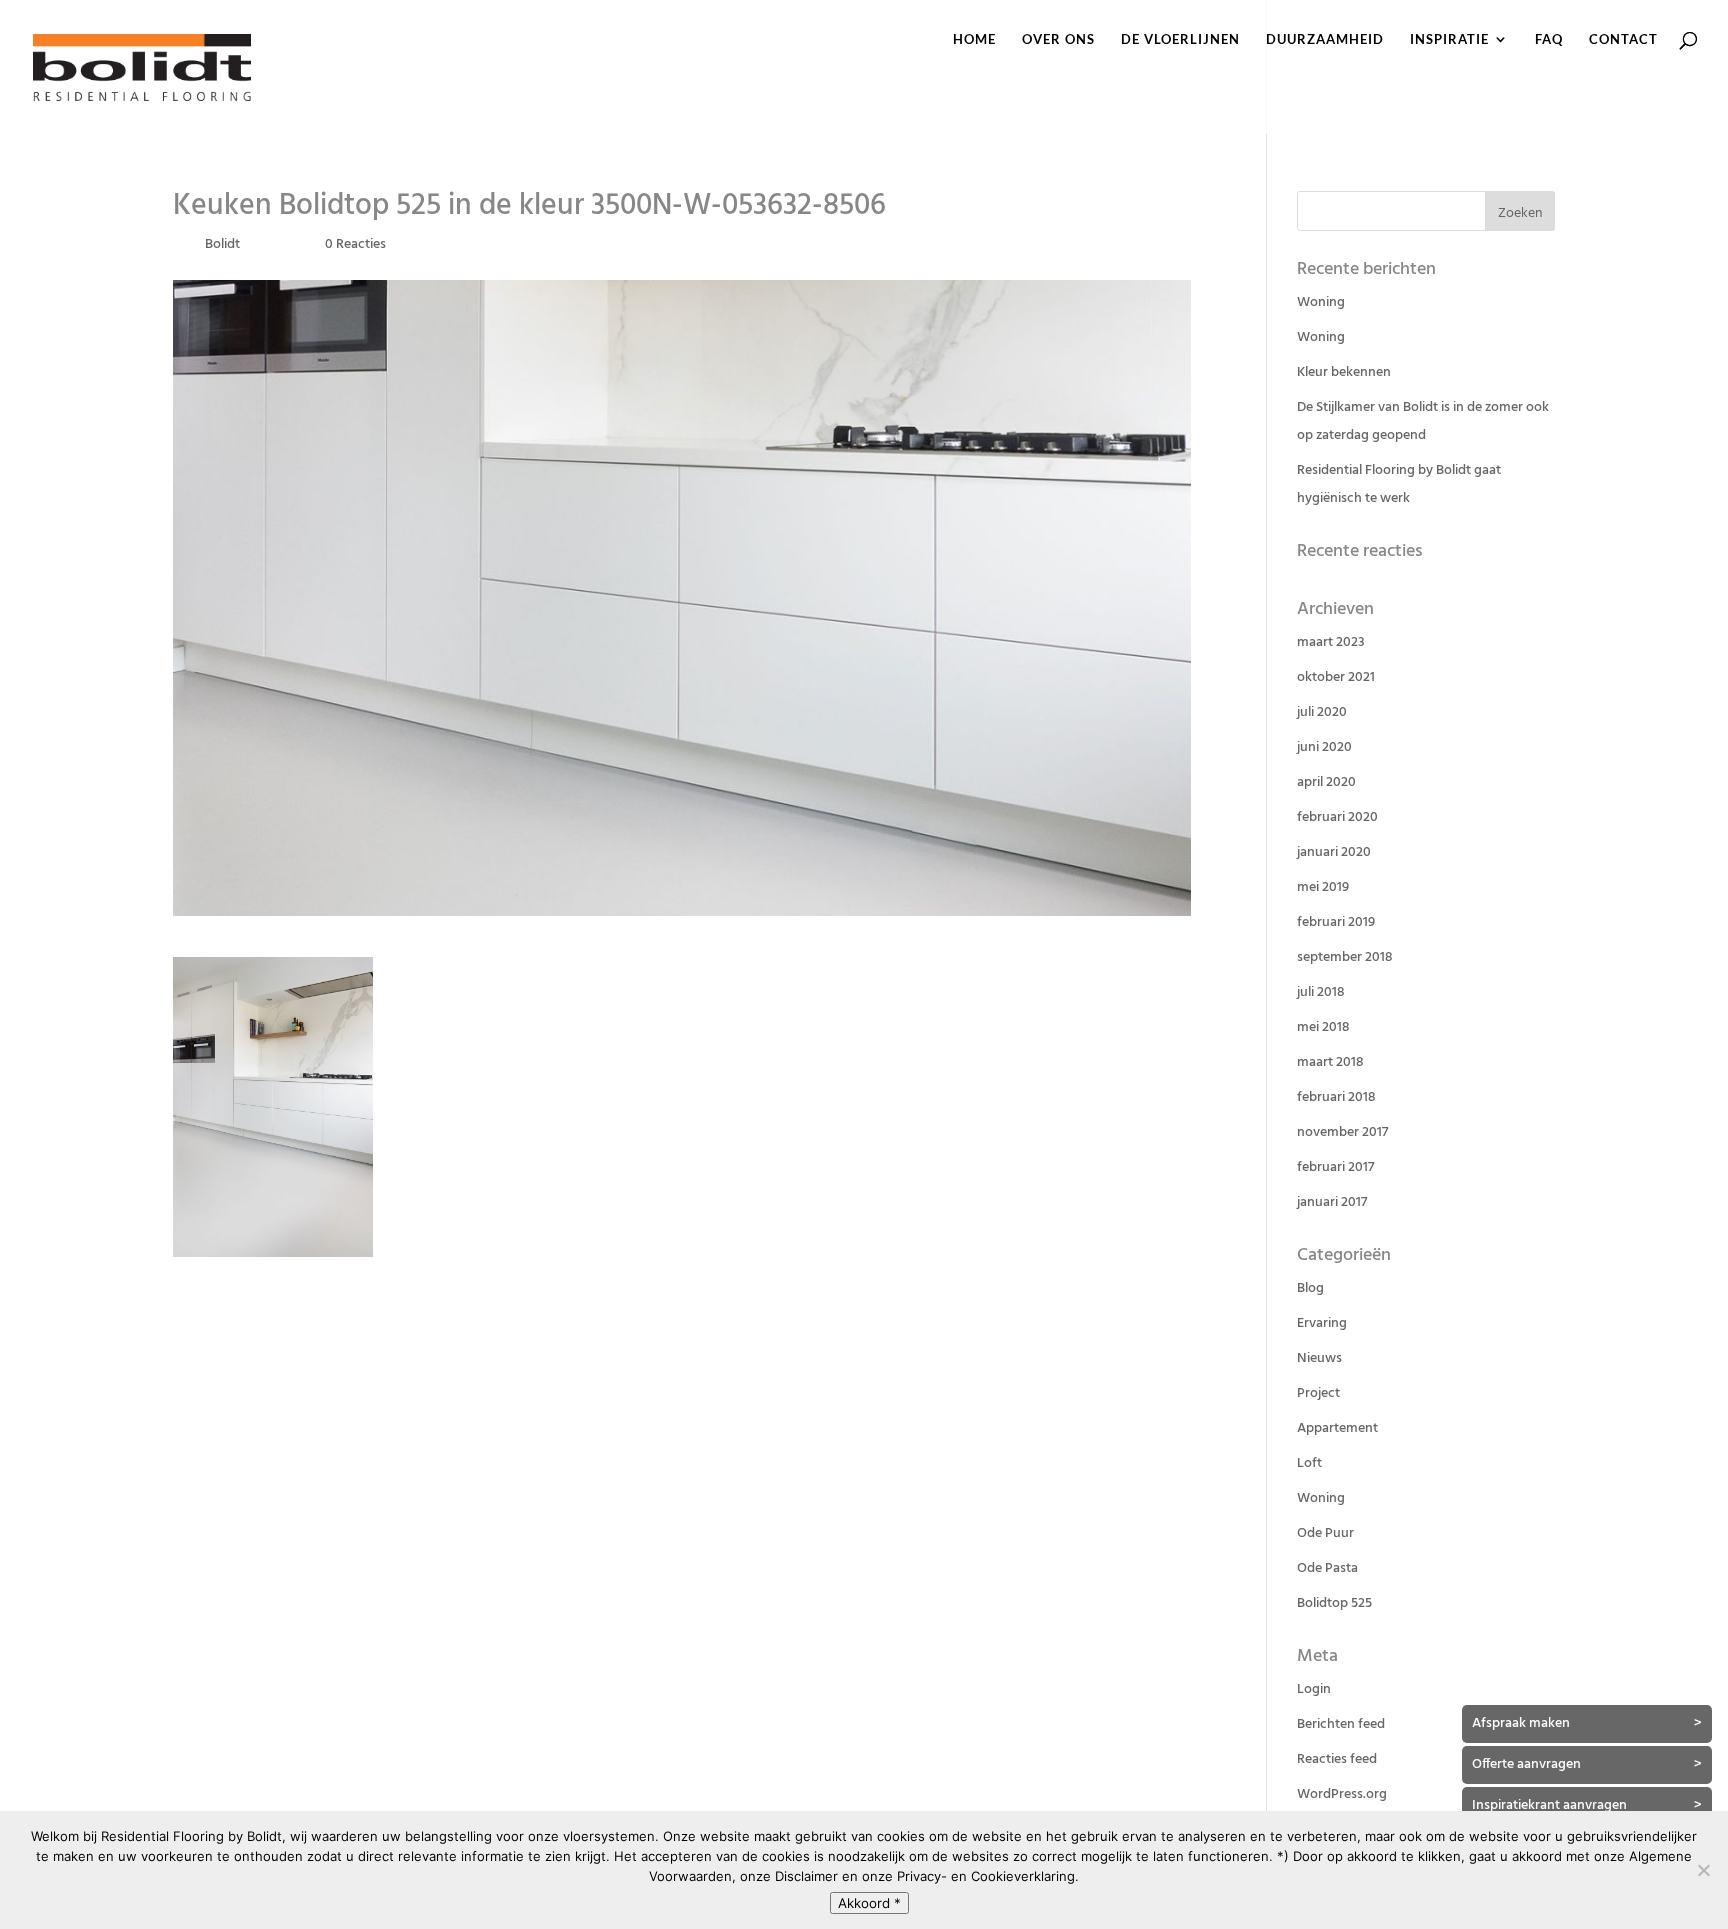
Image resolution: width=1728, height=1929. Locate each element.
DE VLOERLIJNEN (1180, 39)
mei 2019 (1323, 887)
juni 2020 (1324, 747)
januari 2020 (1334, 852)
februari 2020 (1337, 817)
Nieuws (1319, 1358)
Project (1318, 1393)
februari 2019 (1336, 922)
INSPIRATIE (1449, 39)
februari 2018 (1336, 1097)
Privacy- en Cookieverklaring (986, 1876)
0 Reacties (355, 244)
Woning (1321, 302)
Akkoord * (869, 1903)
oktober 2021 (1336, 677)
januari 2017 (1332, 1202)
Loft (1309, 1463)
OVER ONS (1058, 39)
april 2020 (1326, 782)
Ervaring (1322, 1323)
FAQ (1549, 39)
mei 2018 (1323, 1027)
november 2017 (1342, 1132)
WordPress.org (1342, 1794)
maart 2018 (1330, 1062)
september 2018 (1345, 957)
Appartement (1337, 1428)
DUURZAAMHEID (1325, 39)
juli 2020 (1322, 712)
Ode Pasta (1327, 1568)
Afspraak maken (1587, 1723)
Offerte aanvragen (1587, 1764)
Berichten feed (1341, 1724)
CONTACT (1623, 39)
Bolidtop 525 (1334, 1603)
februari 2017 (1335, 1167)
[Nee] (1703, 1870)
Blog (1310, 1288)
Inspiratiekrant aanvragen (1587, 1805)
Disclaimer (806, 1876)
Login (1314, 1689)
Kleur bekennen (1344, 372)
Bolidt (222, 244)
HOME (974, 39)
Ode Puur (1325, 1533)
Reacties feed (1337, 1759)
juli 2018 (1321, 992)
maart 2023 (1331, 642)
